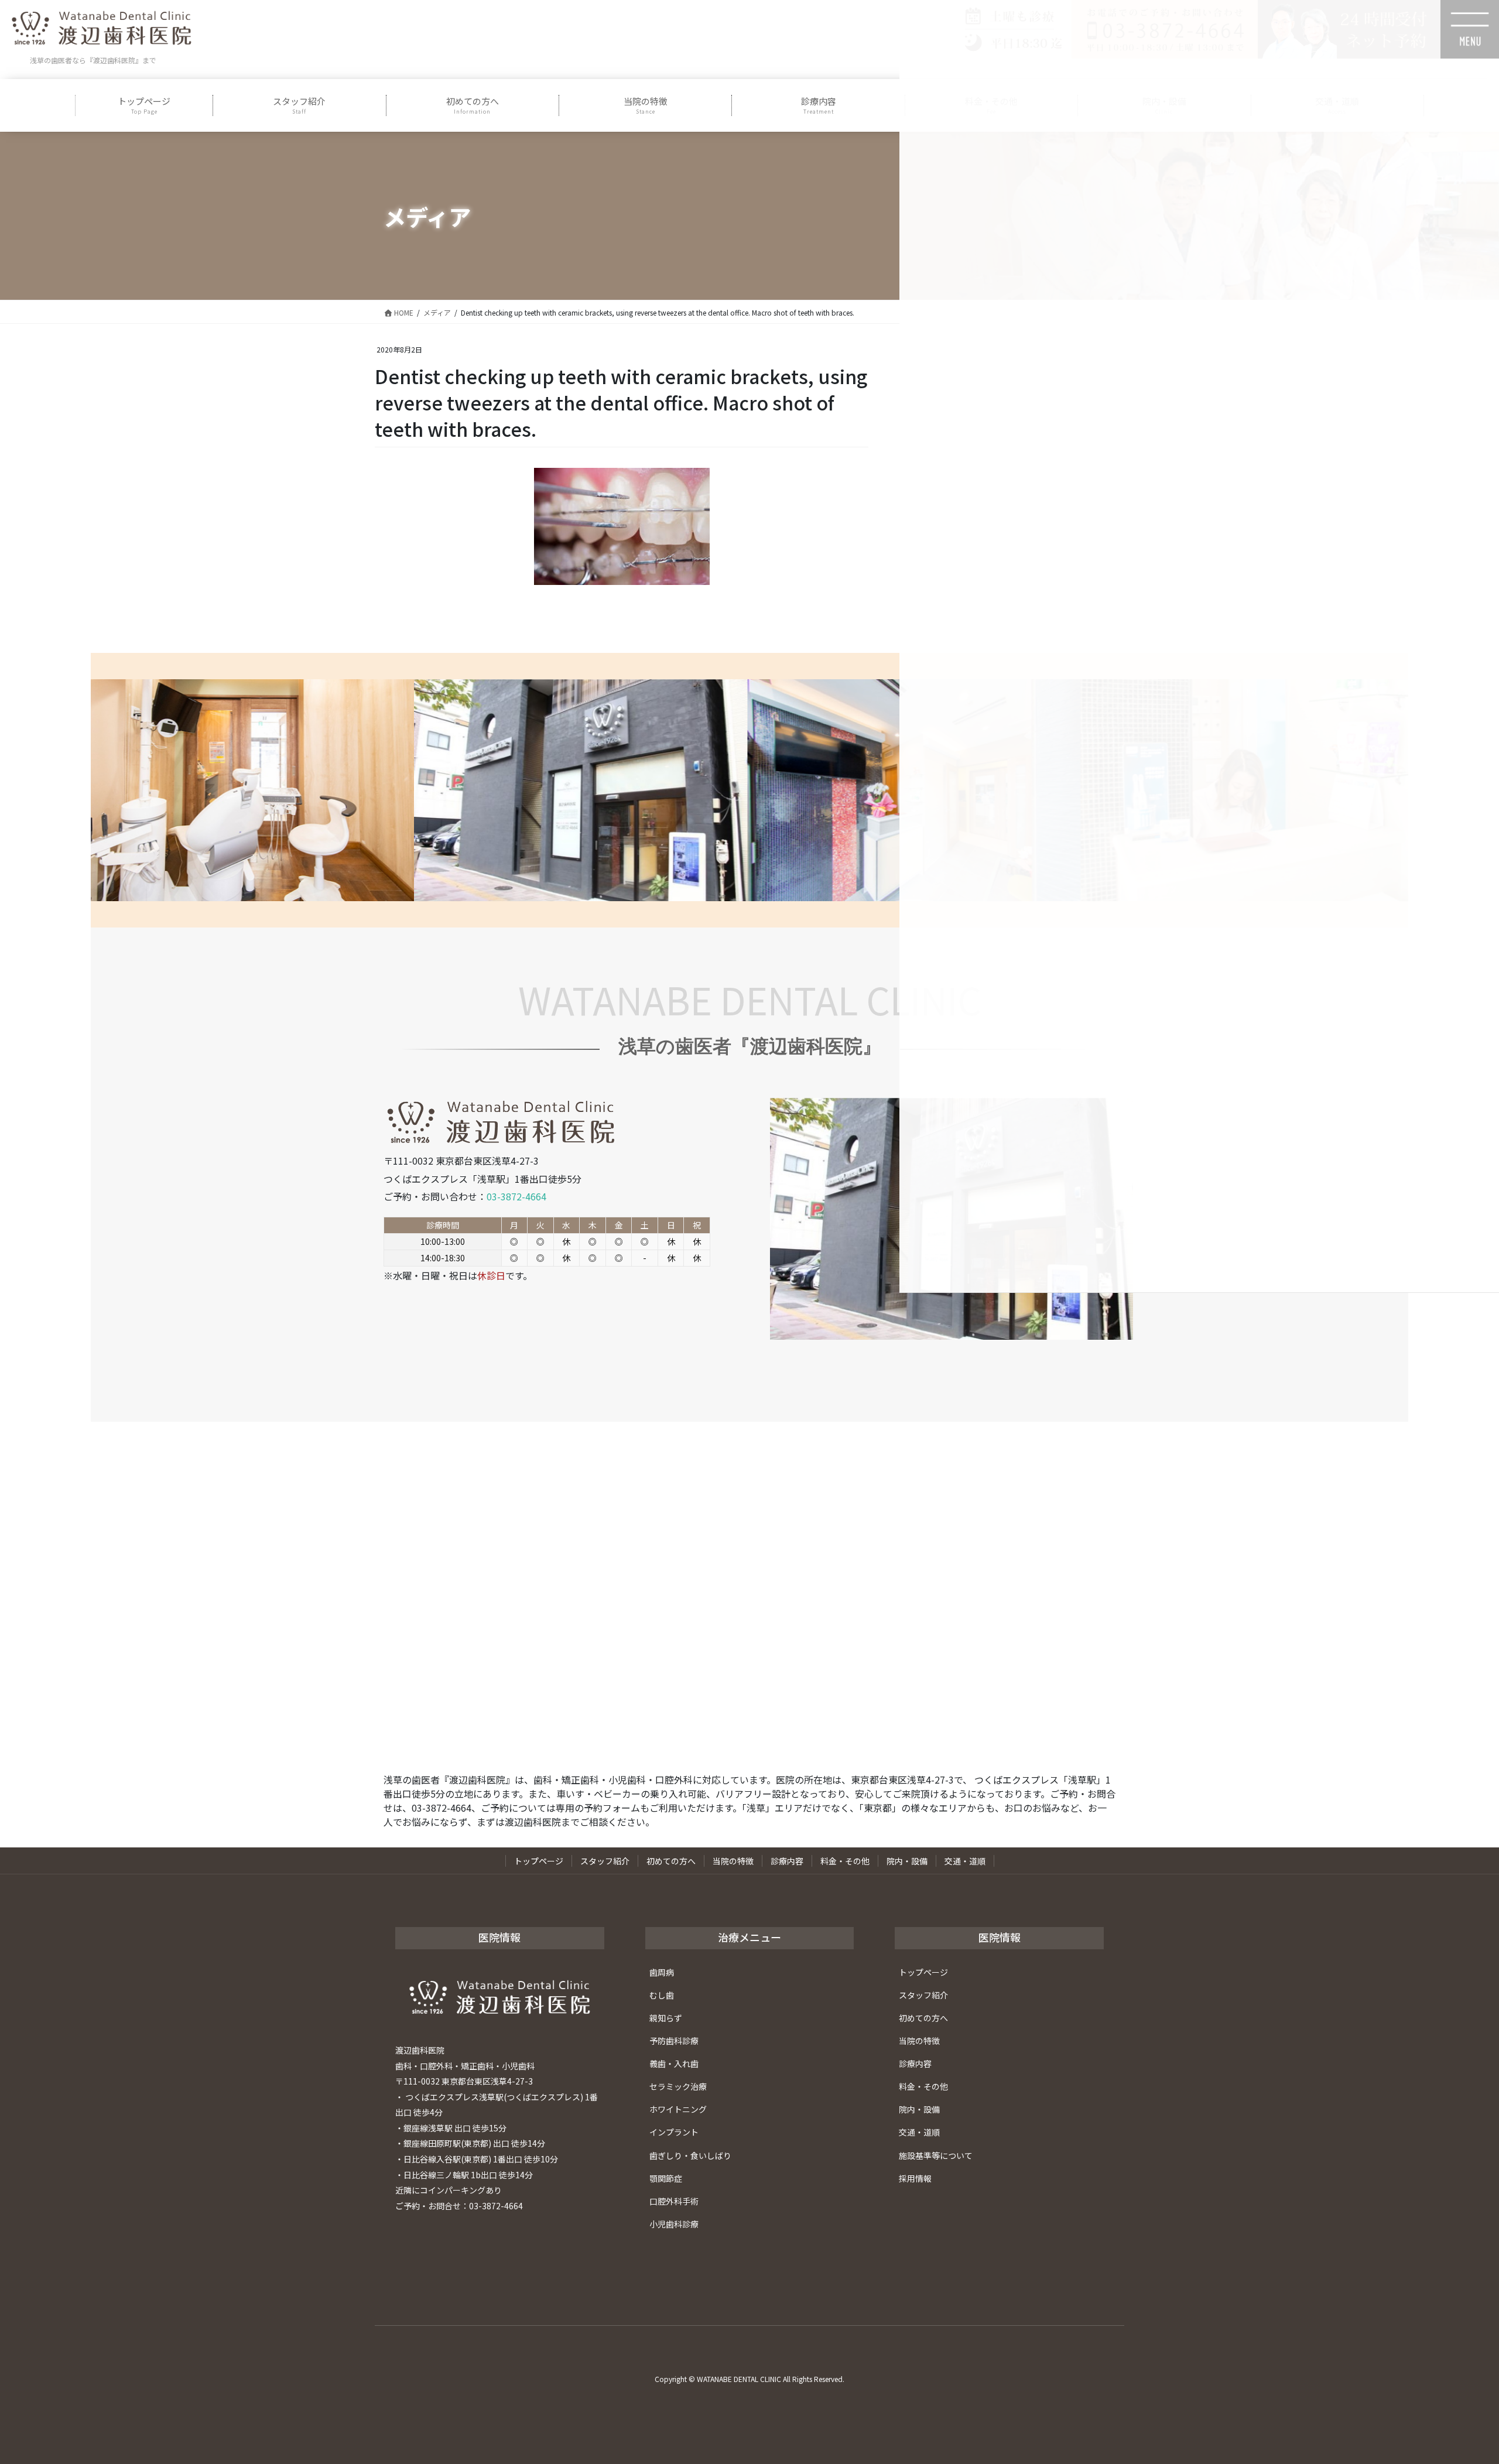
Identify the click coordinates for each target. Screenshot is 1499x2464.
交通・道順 (965, 1861)
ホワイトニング (678, 2109)
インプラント (674, 2132)
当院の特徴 (733, 1861)
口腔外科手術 (674, 2201)
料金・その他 (845, 1861)
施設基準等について (936, 2155)
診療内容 (787, 1861)
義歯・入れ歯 (674, 2063)
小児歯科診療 (674, 2224)
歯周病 (662, 1972)
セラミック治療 (678, 2086)
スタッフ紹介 (605, 1861)
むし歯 (662, 1995)
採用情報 (915, 2178)
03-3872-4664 (516, 1196)
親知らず (666, 2018)
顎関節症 (666, 2178)
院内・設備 (907, 1861)
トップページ (539, 1861)
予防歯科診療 (674, 2041)
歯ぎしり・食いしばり (690, 2155)
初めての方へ (671, 1861)
